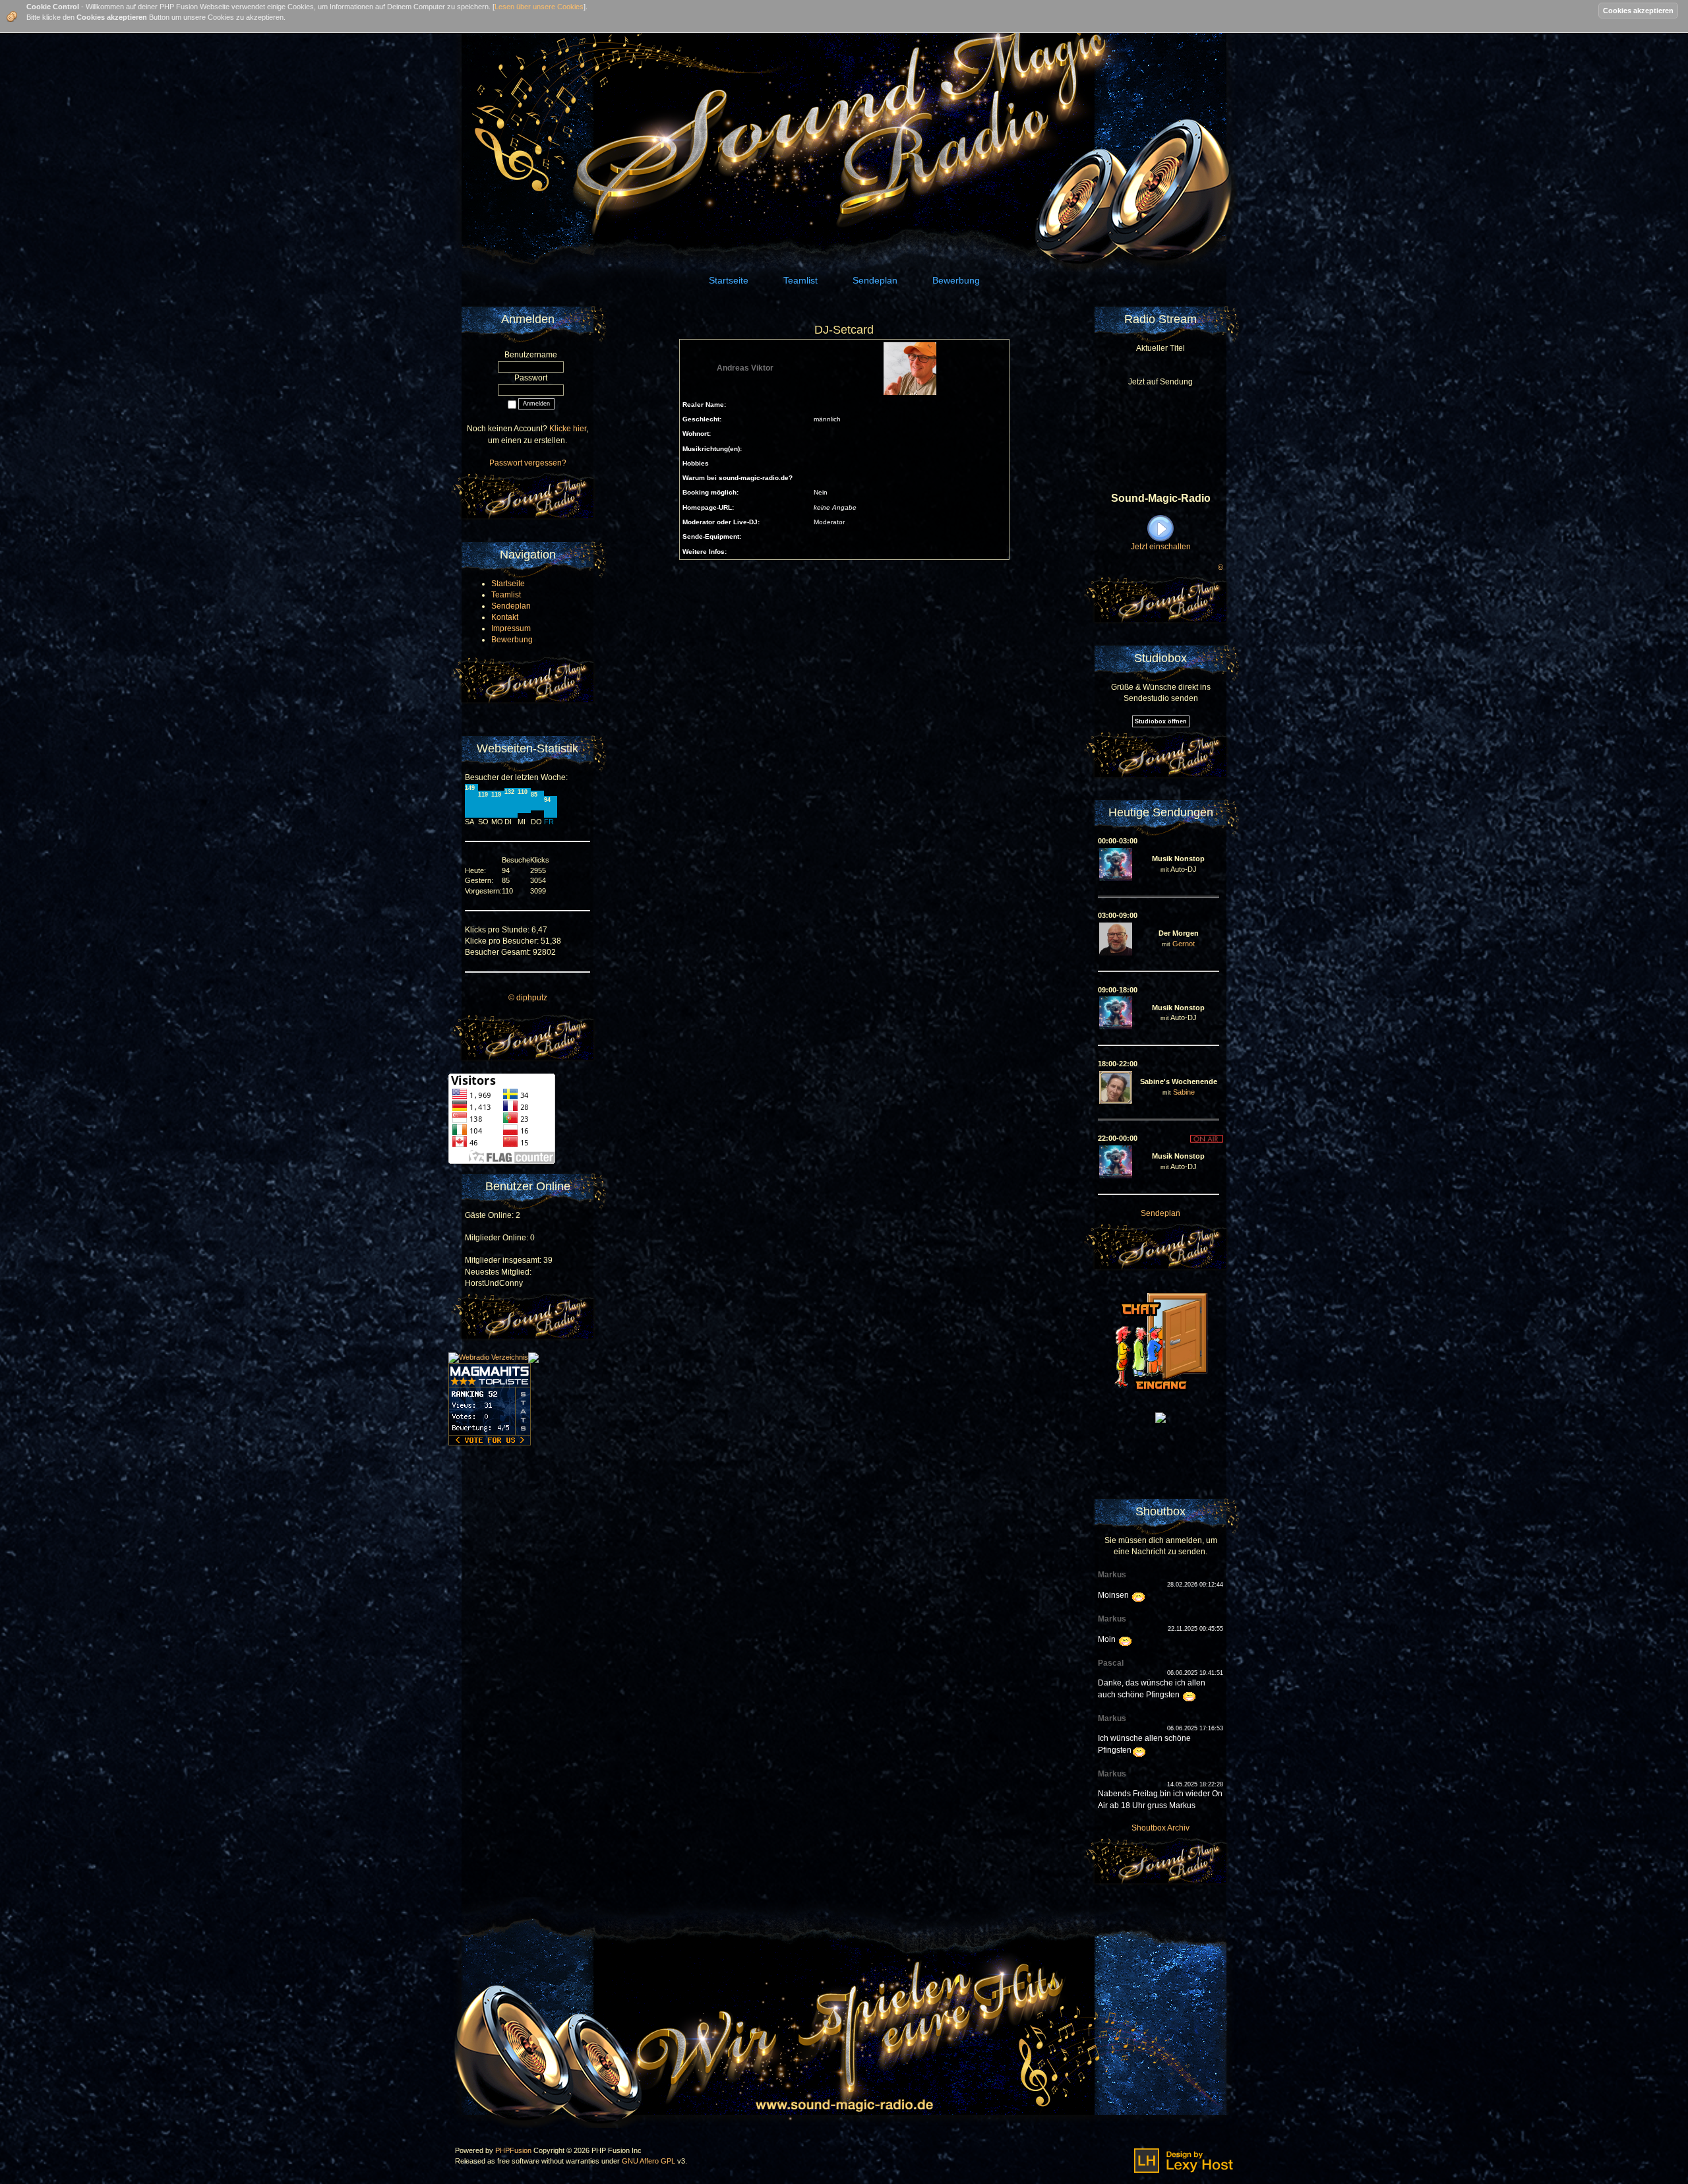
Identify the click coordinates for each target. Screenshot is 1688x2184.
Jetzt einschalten (1161, 547)
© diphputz (528, 998)
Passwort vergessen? (528, 463)
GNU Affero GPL (648, 2161)
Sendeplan (1160, 1213)
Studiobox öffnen (1161, 721)
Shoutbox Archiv (1160, 1828)
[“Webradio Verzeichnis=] (488, 1357)
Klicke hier (568, 429)
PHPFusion (513, 2150)
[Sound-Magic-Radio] (1160, 1417)
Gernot (1184, 944)
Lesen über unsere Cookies (539, 7)
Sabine (1184, 1092)
